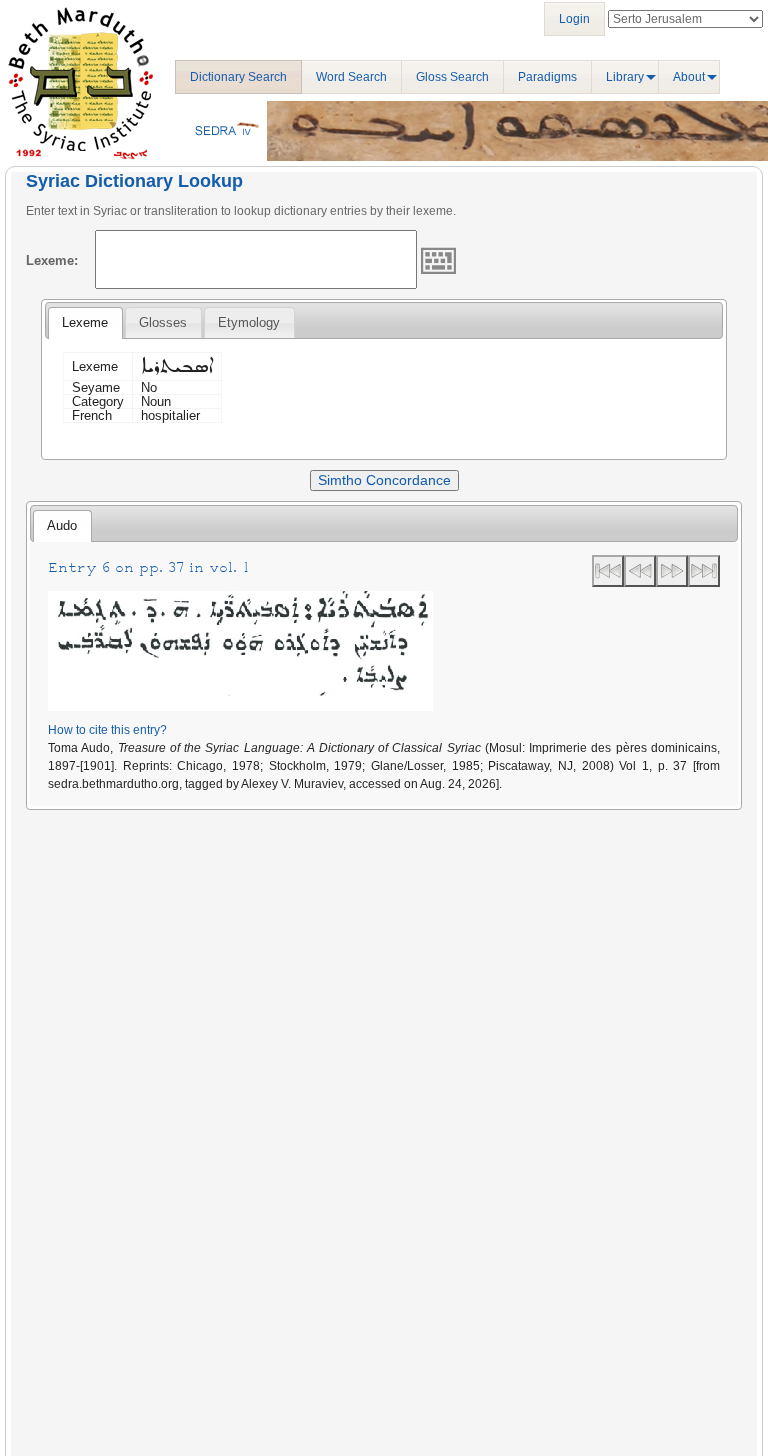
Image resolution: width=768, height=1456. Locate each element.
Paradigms (547, 77)
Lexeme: (52, 260)
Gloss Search (452, 77)
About (689, 77)
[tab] (85, 323)
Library (625, 77)
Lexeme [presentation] (85, 322)
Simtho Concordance (384, 480)
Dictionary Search (238, 77)
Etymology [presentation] (249, 322)
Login (574, 19)
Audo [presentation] (62, 525)
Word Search (351, 77)
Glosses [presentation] (163, 322)
